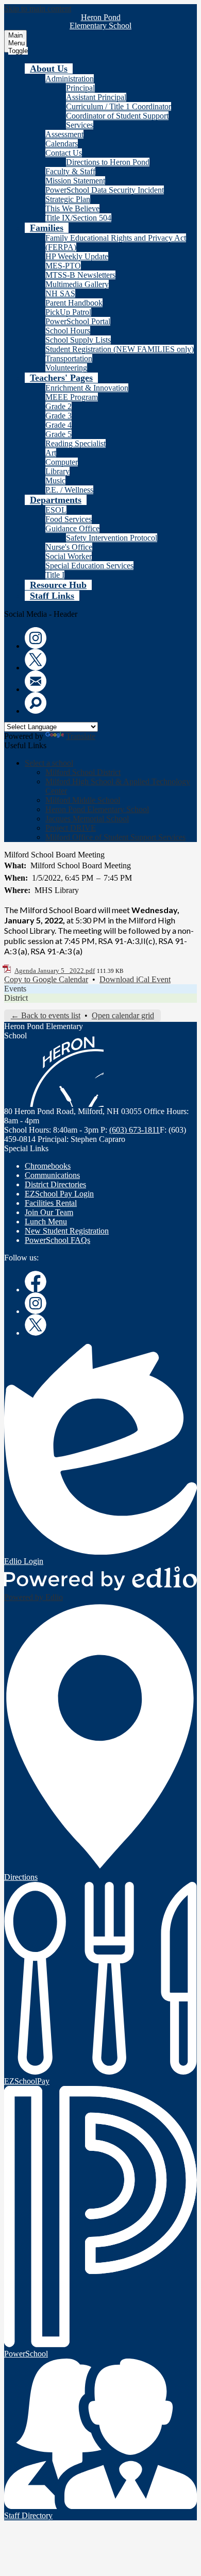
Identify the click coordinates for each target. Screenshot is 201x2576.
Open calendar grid (123, 1015)
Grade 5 (58, 434)
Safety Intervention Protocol (112, 538)
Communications (52, 1175)
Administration (70, 79)
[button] (49, 69)
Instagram (36, 638)
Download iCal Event (135, 979)
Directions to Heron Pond (108, 162)
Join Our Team (49, 1212)
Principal (80, 88)
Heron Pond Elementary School (97, 809)
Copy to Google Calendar (46, 979)
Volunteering (66, 368)
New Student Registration (67, 1231)
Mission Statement (75, 181)
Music (55, 481)
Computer (62, 462)
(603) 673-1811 (135, 1130)
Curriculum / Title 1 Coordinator (119, 106)
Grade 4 (58, 425)
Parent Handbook (74, 303)
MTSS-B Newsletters (80, 275)
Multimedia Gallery (77, 284)
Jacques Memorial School (87, 819)
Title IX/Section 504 (78, 218)
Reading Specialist (76, 443)
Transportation (69, 358)
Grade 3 (58, 416)
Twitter (36, 660)
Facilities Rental (51, 1203)
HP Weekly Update (77, 256)
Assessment (64, 134)
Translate (81, 736)
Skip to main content (38, 9)
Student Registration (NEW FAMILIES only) (120, 349)
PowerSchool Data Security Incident (105, 190)
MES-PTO (63, 266)
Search (36, 703)
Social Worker (69, 556)
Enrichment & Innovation (87, 388)
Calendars (62, 144)
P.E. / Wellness (69, 490)
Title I (55, 575)
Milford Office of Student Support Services (115, 837)
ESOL (56, 510)
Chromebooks (48, 1166)
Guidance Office (72, 528)
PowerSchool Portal (78, 321)
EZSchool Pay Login (59, 1194)
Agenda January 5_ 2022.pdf (55, 971)
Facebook (36, 1282)
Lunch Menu (46, 1222)
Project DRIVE (71, 828)
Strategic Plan (68, 199)
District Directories (55, 1184)
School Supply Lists (78, 340)
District (16, 998)
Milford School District (83, 772)
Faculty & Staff (70, 171)
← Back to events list (46, 1015)
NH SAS (60, 293)
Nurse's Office (69, 547)
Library (57, 471)
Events (15, 989)
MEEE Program (72, 397)
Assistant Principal (96, 97)
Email (36, 681)
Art (51, 453)
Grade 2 (58, 406)
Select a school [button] (49, 763)
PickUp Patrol (68, 312)
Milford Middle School (83, 800)
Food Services (69, 519)
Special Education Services (89, 566)
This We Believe (72, 208)
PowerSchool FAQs (57, 1240)
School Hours (68, 331)
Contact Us (64, 153)
